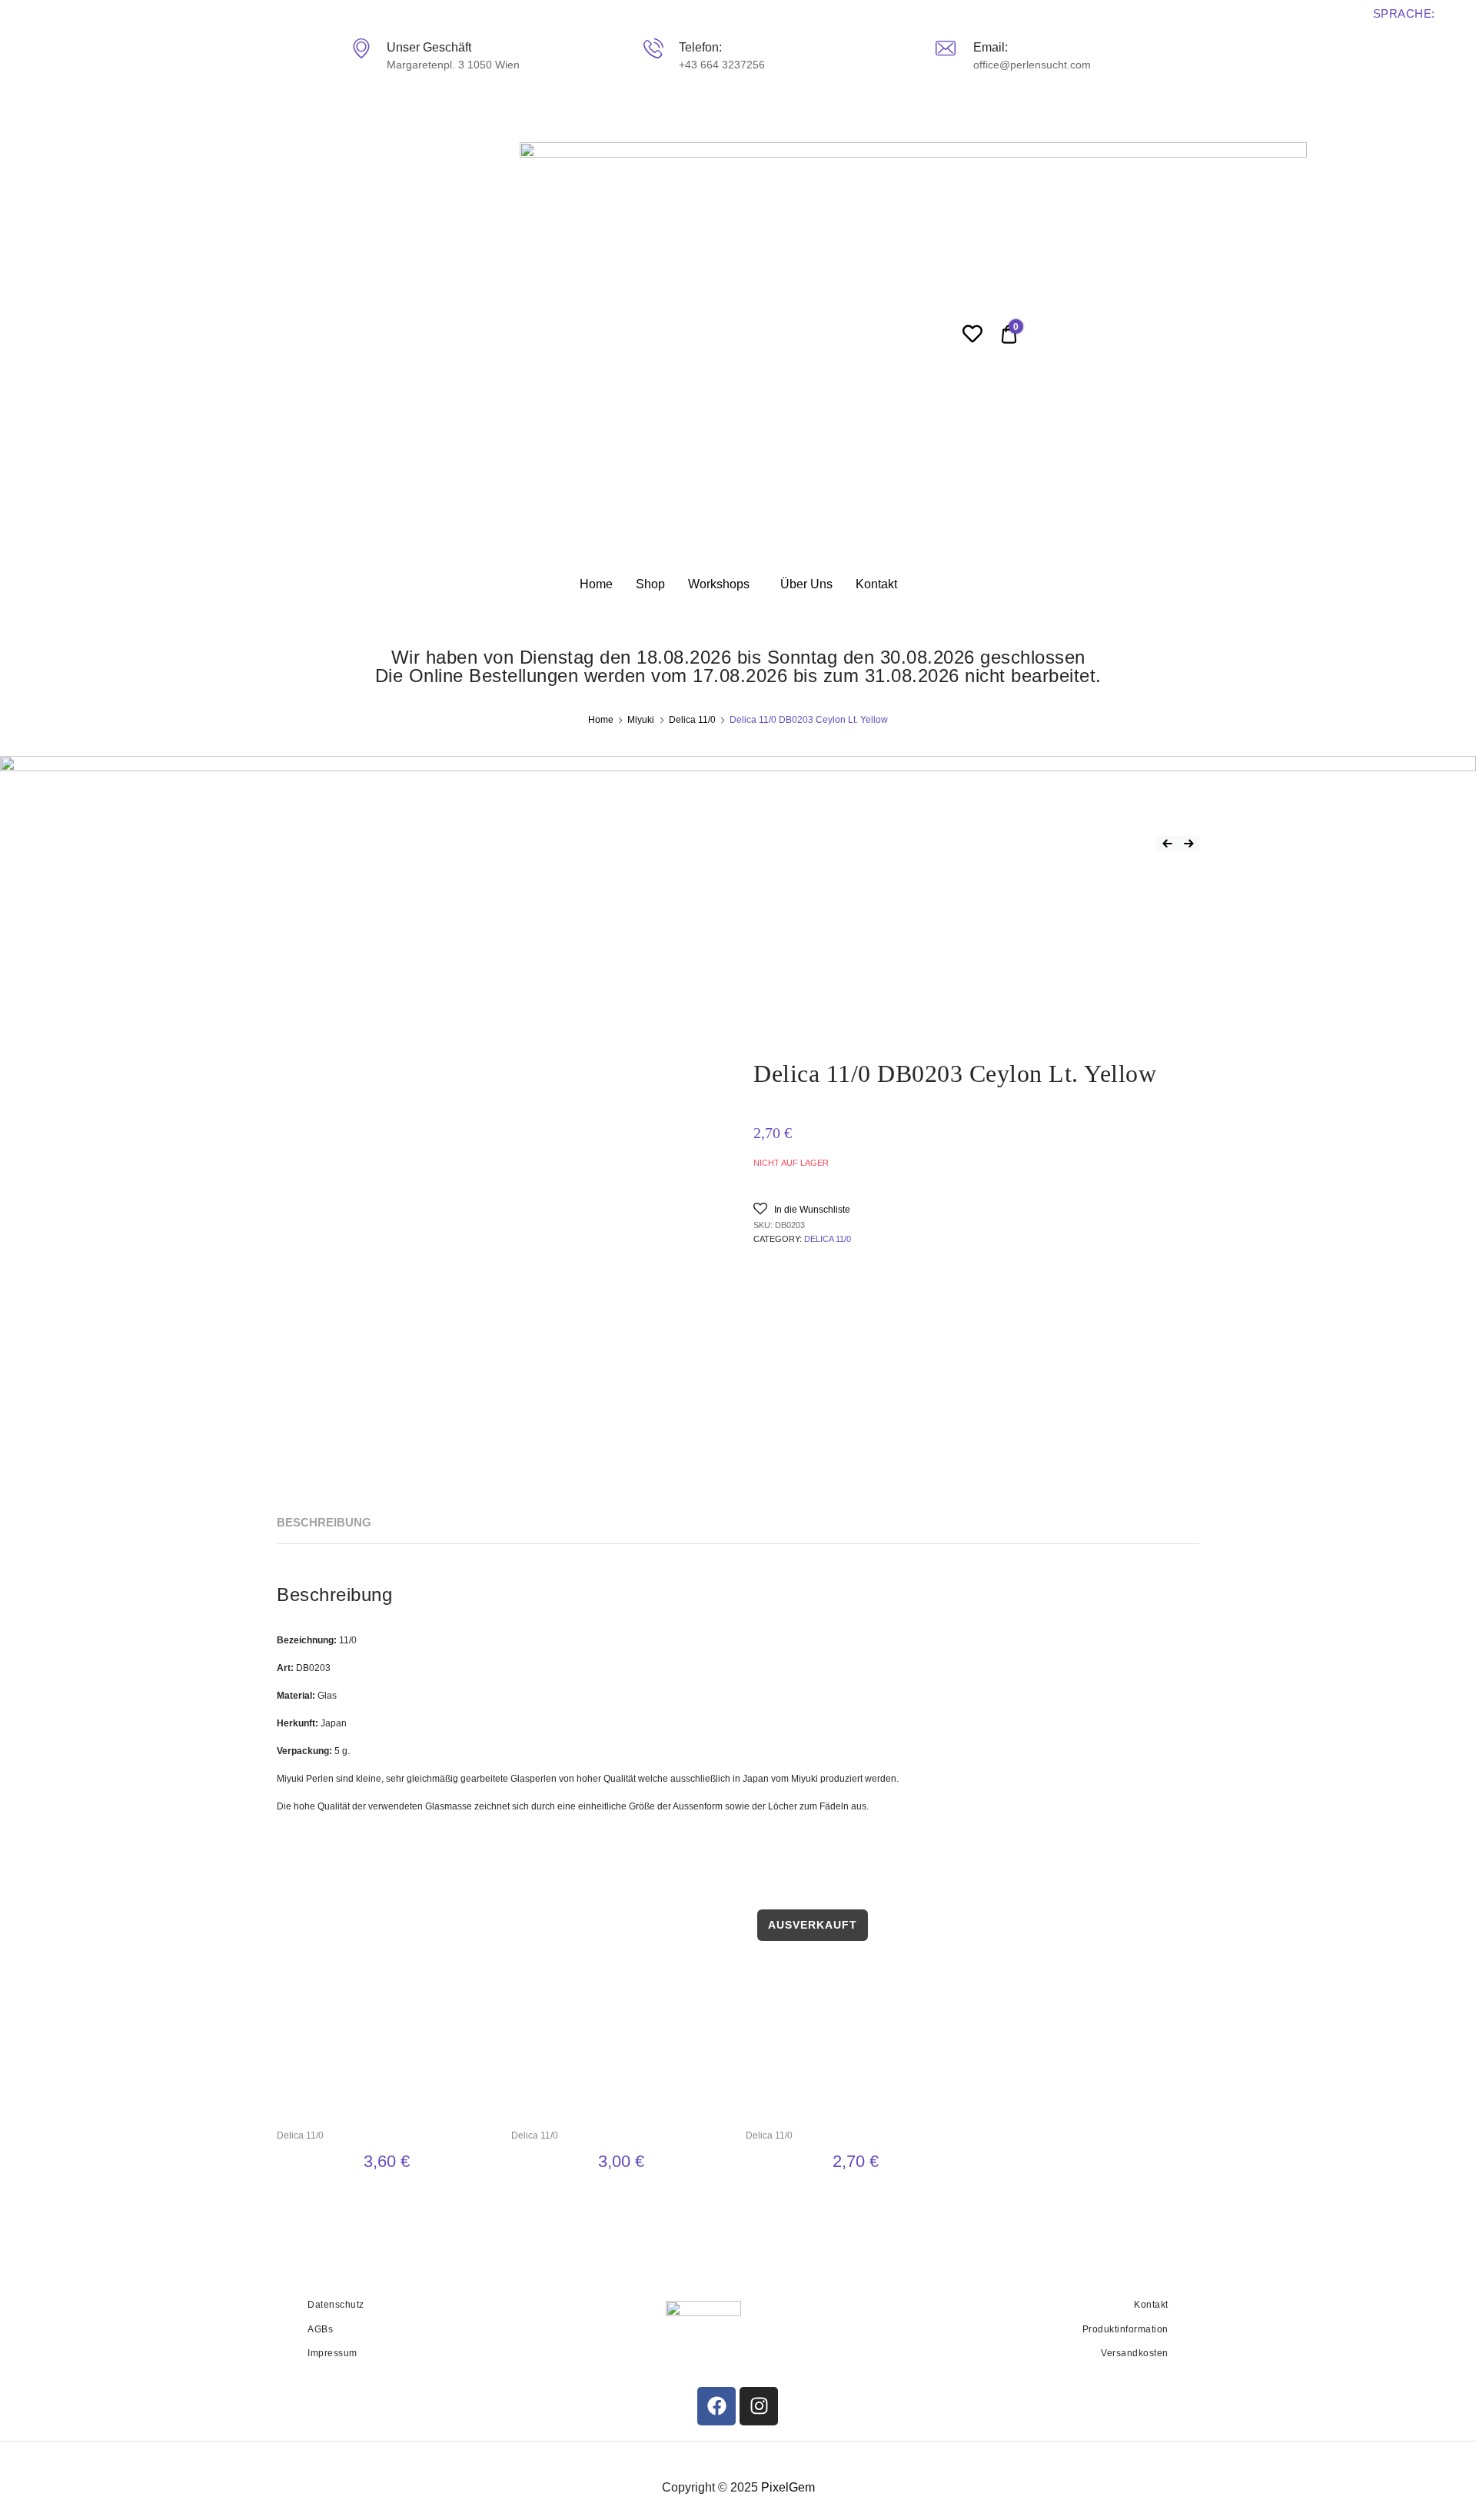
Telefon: (700, 47)
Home (596, 584)
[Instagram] (759, 2406)
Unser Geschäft (428, 47)
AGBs (320, 2329)
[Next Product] (1188, 844)
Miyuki (641, 720)
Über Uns (806, 584)
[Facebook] (716, 2406)
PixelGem (788, 2487)
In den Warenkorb (386, 2198)
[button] (802, 1208)
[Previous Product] (1167, 844)
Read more (855, 2198)
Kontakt (876, 584)
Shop (650, 584)
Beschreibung (324, 1522)
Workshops (719, 584)
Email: (990, 47)
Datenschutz (336, 2305)
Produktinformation (1125, 2329)
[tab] (324, 1523)
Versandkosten (1135, 2353)
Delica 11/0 (692, 720)
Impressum (332, 2353)
